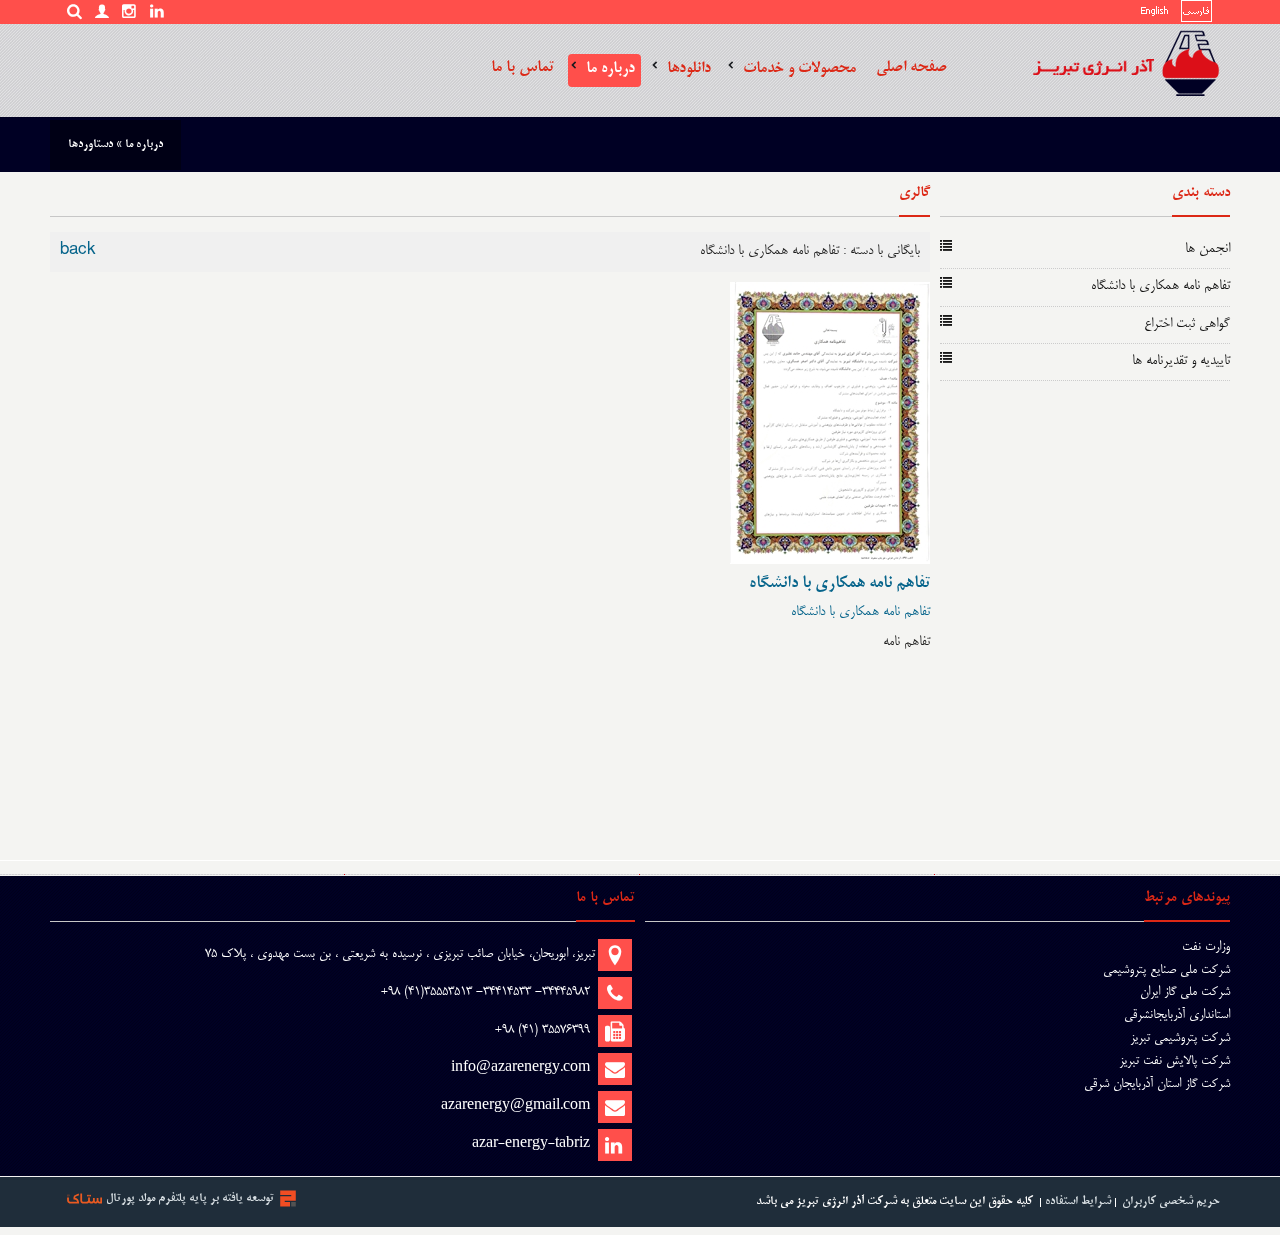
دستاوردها (90, 144)
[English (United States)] (1154, 14)
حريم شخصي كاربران (1171, 1201)
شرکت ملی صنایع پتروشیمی (1166, 970)
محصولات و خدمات (799, 68)
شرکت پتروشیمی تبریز (1180, 1038)
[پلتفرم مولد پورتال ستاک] (288, 1198)
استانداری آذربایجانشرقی (1177, 1015)
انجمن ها (1207, 249)
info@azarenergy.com (520, 1068)
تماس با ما (522, 67)
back (78, 251)
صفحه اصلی (911, 67)
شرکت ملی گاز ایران (1185, 992)
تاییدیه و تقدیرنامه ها (1181, 361)
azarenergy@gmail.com (515, 1106)
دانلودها (689, 68)
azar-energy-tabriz (531, 1144)
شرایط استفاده (1078, 1201)
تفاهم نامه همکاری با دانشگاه (1160, 286)
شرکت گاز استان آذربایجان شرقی (1157, 1084)
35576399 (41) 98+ (542, 1030)
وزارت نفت (1206, 947)
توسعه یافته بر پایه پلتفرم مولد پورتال (190, 1198)
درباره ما (610, 68)
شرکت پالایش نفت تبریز (1174, 1061)
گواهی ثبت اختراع (1187, 324)
